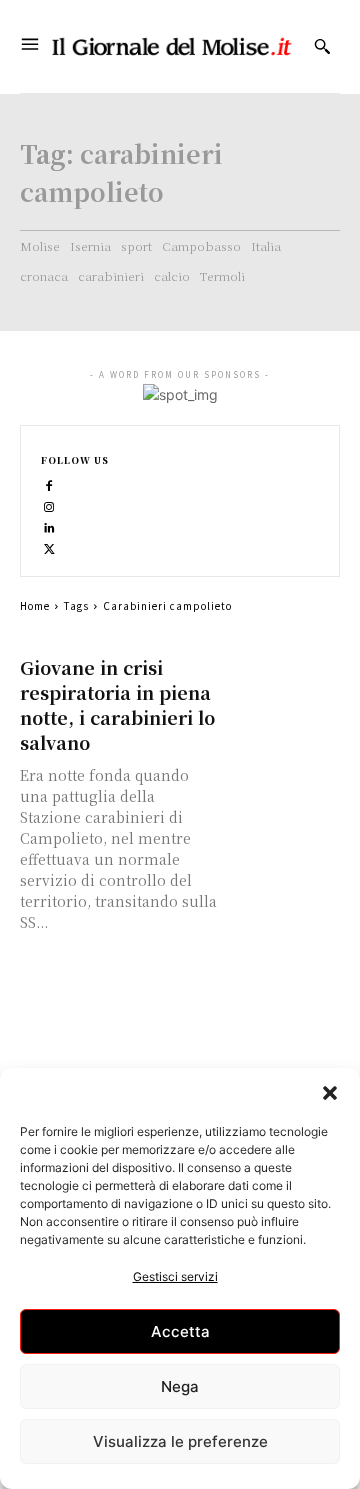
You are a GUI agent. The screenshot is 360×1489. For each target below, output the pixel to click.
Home (35, 605)
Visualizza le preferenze (180, 1441)
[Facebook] (49, 484)
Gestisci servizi (175, 1276)
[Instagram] (49, 505)
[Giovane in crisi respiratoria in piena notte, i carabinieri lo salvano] (284, 683)
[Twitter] (49, 547)
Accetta (180, 1331)
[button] (330, 1093)
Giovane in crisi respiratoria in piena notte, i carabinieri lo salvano (117, 704)
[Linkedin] (49, 526)
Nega (180, 1386)
